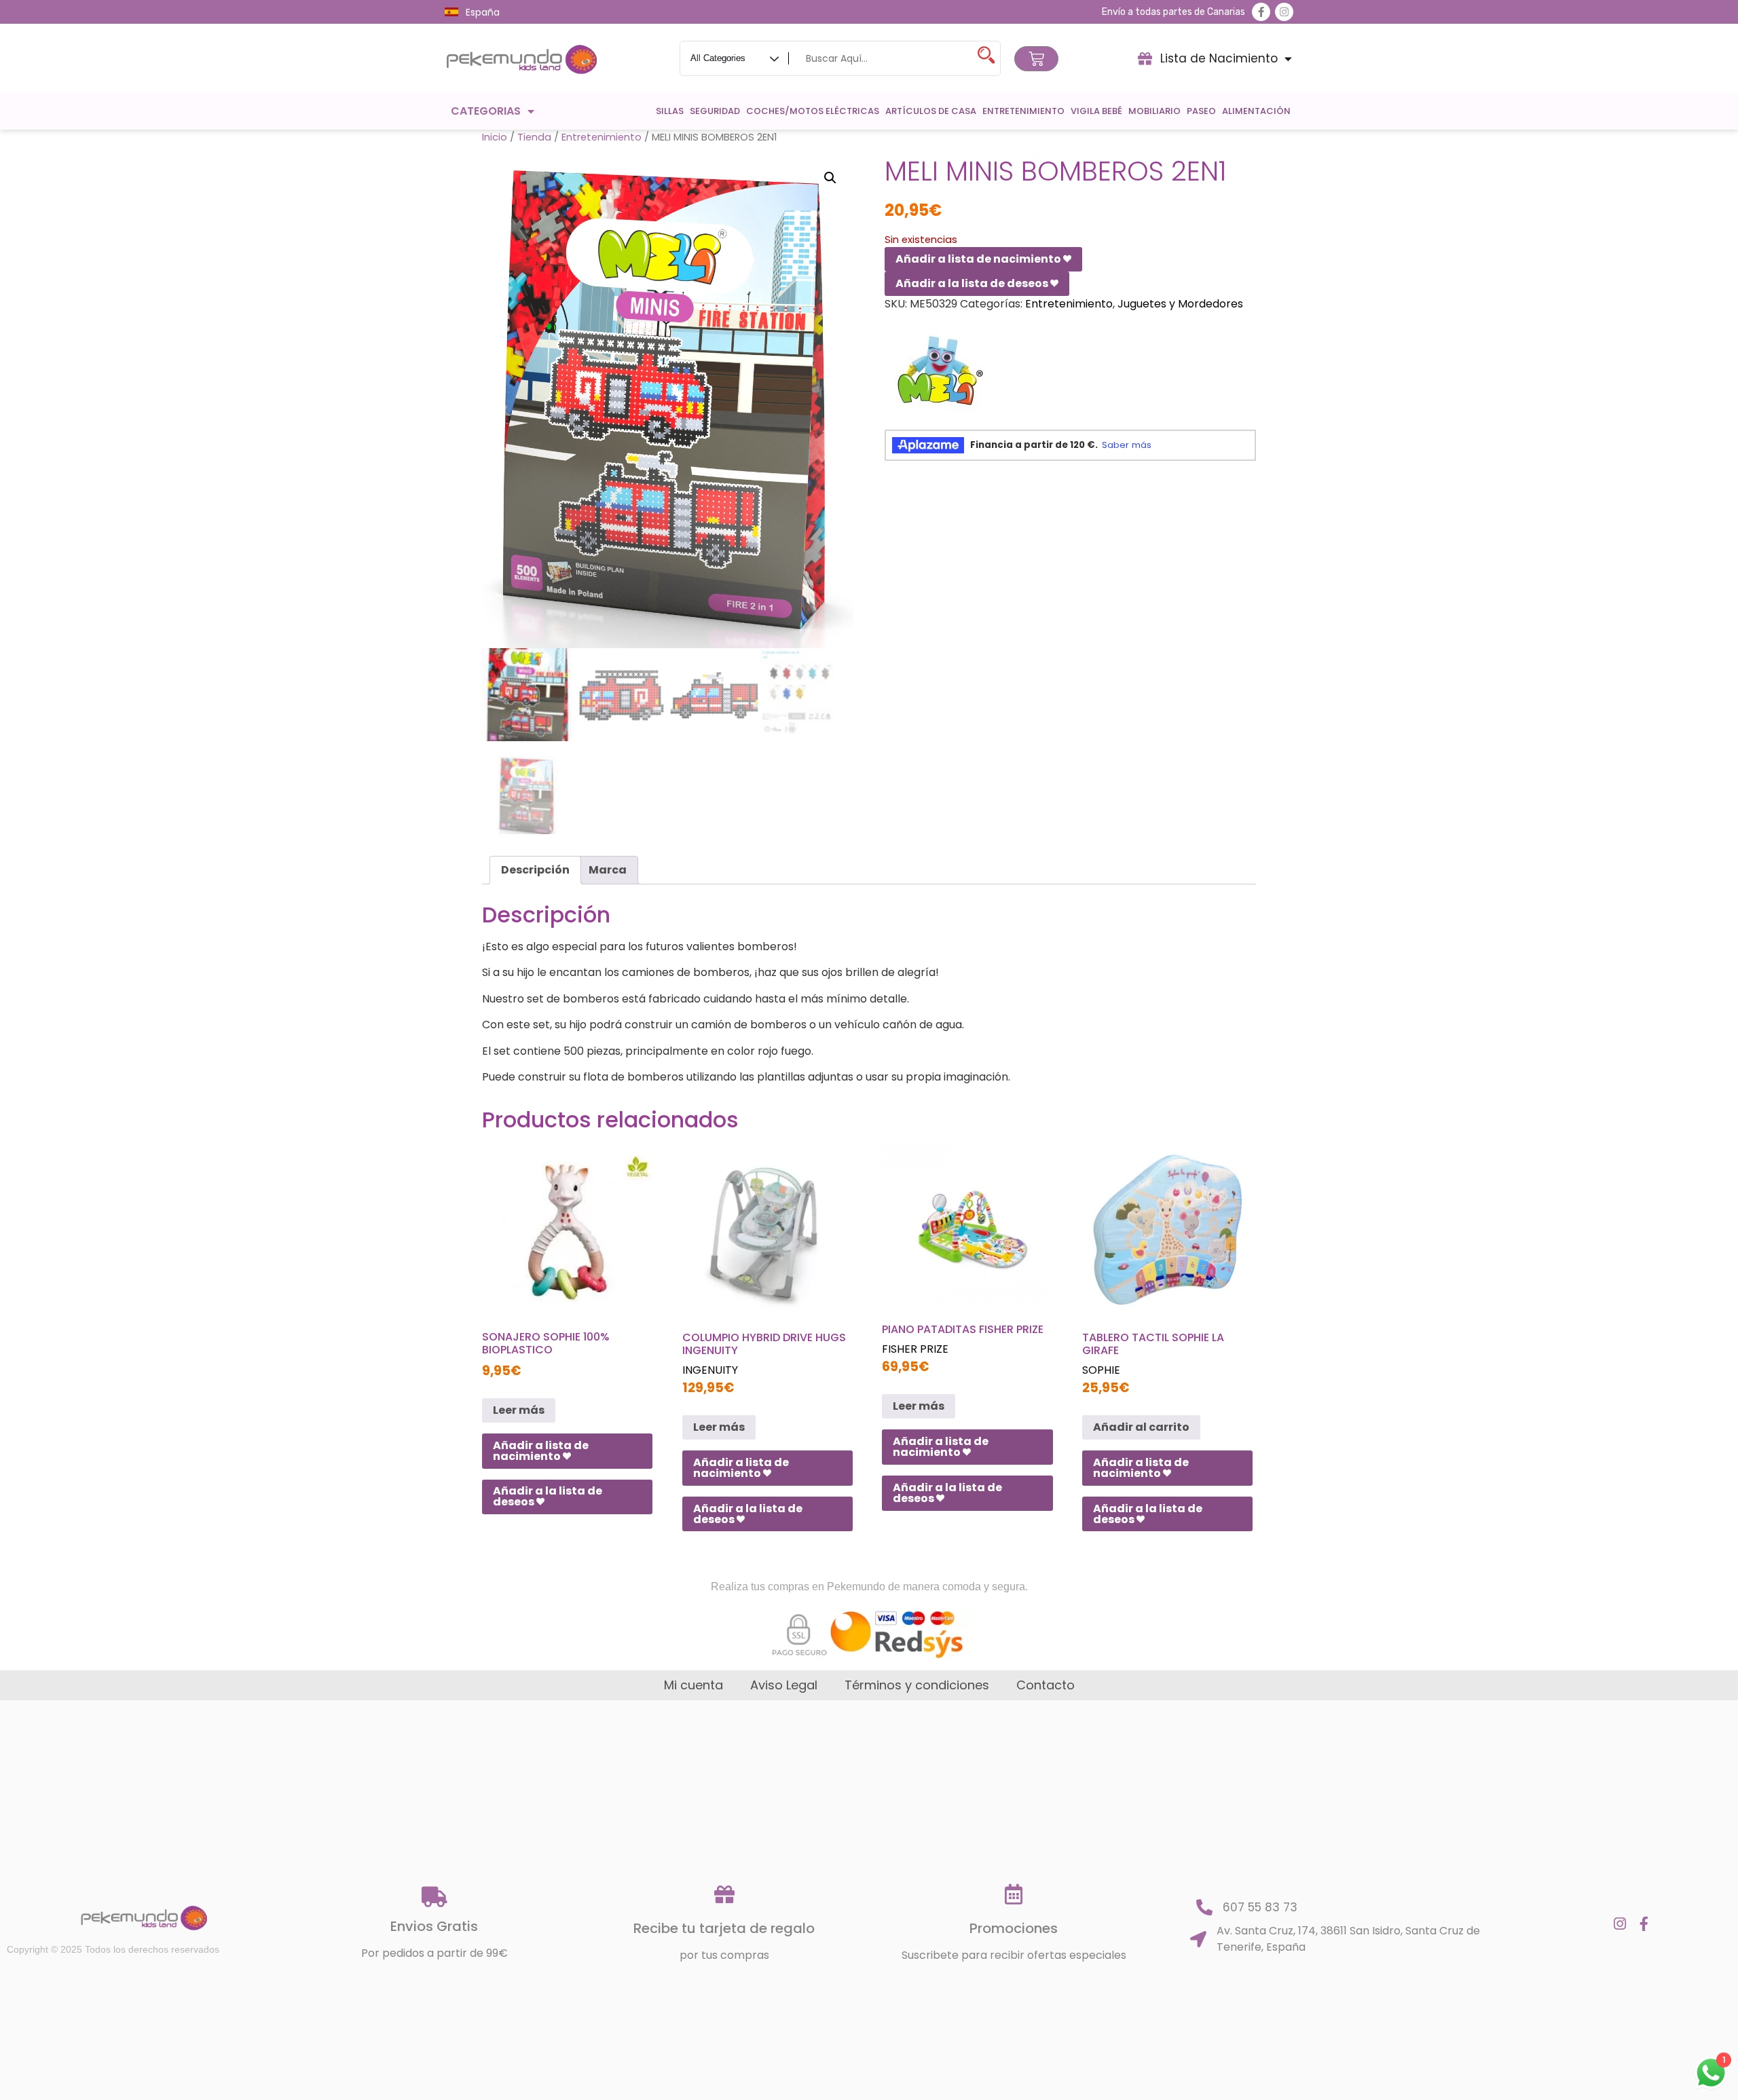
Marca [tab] (608, 870)
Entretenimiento (1023, 111)
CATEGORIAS (486, 111)
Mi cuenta (694, 1685)
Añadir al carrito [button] (1141, 1427)
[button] (830, 178)
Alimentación (1256, 111)
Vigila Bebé (1096, 111)
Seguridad (715, 111)
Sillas (670, 111)
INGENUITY (710, 1370)
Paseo (1201, 111)
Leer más (519, 1410)
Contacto (1046, 1685)
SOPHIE (1101, 1370)
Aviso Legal (784, 1685)
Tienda (534, 137)
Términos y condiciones (917, 1685)
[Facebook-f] (1261, 12)
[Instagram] (1284, 12)
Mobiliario (1154, 111)
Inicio (495, 137)
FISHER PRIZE (915, 1349)
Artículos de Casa (931, 111)
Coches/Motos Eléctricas (813, 111)
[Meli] (936, 376)
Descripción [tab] (535, 870)
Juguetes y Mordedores (1180, 304)
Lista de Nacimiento (1219, 58)
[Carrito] (1036, 59)
